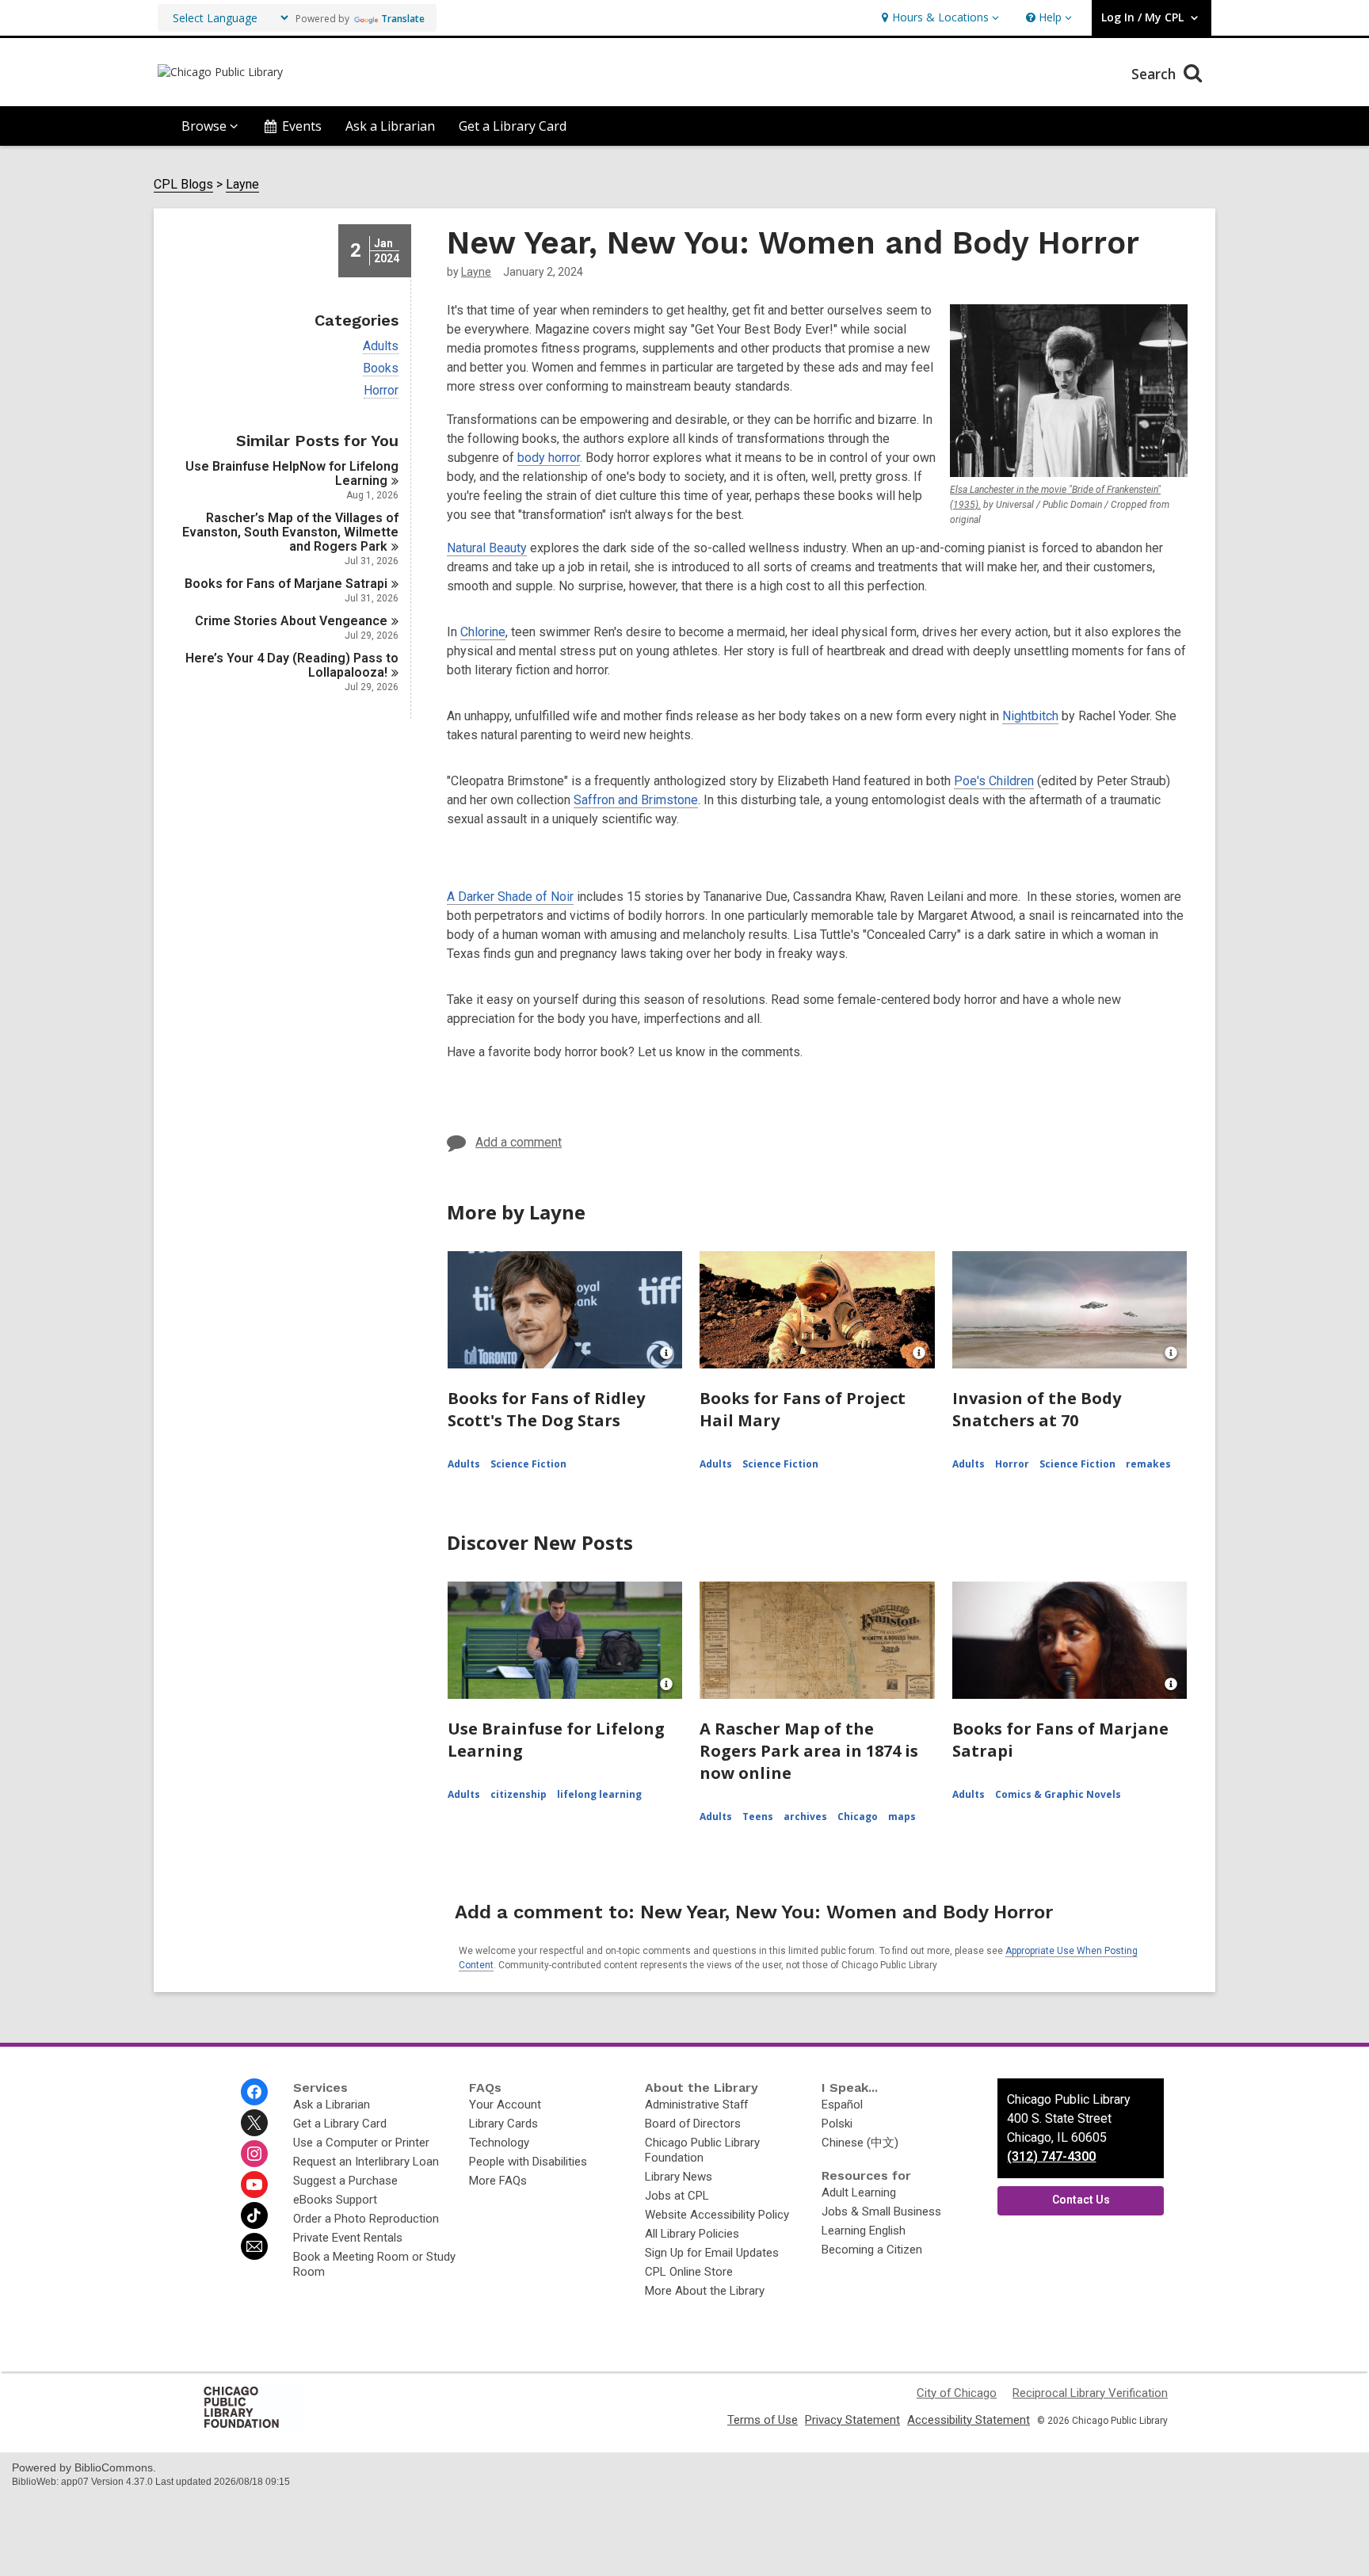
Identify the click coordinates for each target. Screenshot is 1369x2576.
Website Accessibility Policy (717, 2215)
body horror (549, 458)
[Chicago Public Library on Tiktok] (254, 2215)
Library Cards (503, 2124)
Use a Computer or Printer (361, 2143)
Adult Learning (859, 2192)
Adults (381, 346)
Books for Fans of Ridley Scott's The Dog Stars (546, 1409)
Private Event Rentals (348, 2238)
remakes (1148, 1464)
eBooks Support (335, 2200)
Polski (837, 2124)
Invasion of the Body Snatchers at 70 (1037, 1409)
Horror (381, 391)
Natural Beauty (487, 548)
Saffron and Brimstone (636, 800)
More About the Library (705, 2291)
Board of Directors (693, 2124)
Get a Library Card (513, 126)
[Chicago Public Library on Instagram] (254, 2154)
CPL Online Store (689, 2272)
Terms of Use (763, 2420)
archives (805, 1817)
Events (302, 126)
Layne (242, 185)
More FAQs (498, 2181)
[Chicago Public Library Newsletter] (254, 2246)
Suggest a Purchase (345, 2181)
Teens (758, 1817)
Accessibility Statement (969, 2420)
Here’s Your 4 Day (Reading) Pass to (292, 665)
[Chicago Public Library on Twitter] (254, 2123)
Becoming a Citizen (872, 2250)
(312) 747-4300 (1051, 2156)
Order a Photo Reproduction (366, 2219)
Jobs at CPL (677, 2196)
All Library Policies (692, 2234)
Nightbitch (1030, 716)
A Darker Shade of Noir (510, 897)
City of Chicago (957, 2393)
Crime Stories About (291, 621)
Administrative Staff (696, 2105)
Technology (499, 2143)
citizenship (519, 1794)
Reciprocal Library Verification (1090, 2393)
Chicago (858, 1817)
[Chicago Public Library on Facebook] (254, 2092)
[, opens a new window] (253, 2427)
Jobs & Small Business (881, 2212)
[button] (938, 18)
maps (902, 1817)
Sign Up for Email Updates (712, 2253)
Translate (403, 19)
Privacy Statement (852, 2420)
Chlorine (483, 632)
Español (842, 2105)
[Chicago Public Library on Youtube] (254, 2185)
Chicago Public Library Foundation (702, 2150)
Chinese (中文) (860, 2143)
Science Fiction (528, 1464)
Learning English (864, 2231)
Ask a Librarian (390, 126)
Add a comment (519, 1142)
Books (381, 368)
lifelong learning (599, 1794)
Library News (679, 2177)
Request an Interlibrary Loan (366, 2162)
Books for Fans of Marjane (286, 584)
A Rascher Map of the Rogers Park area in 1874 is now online (809, 1751)
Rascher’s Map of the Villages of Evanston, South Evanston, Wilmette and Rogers (290, 532)
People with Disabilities (528, 2162)
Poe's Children (994, 781)
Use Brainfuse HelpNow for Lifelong (292, 473)
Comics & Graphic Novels (1058, 1794)
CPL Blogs (183, 185)
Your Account (505, 2105)
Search (1155, 74)
